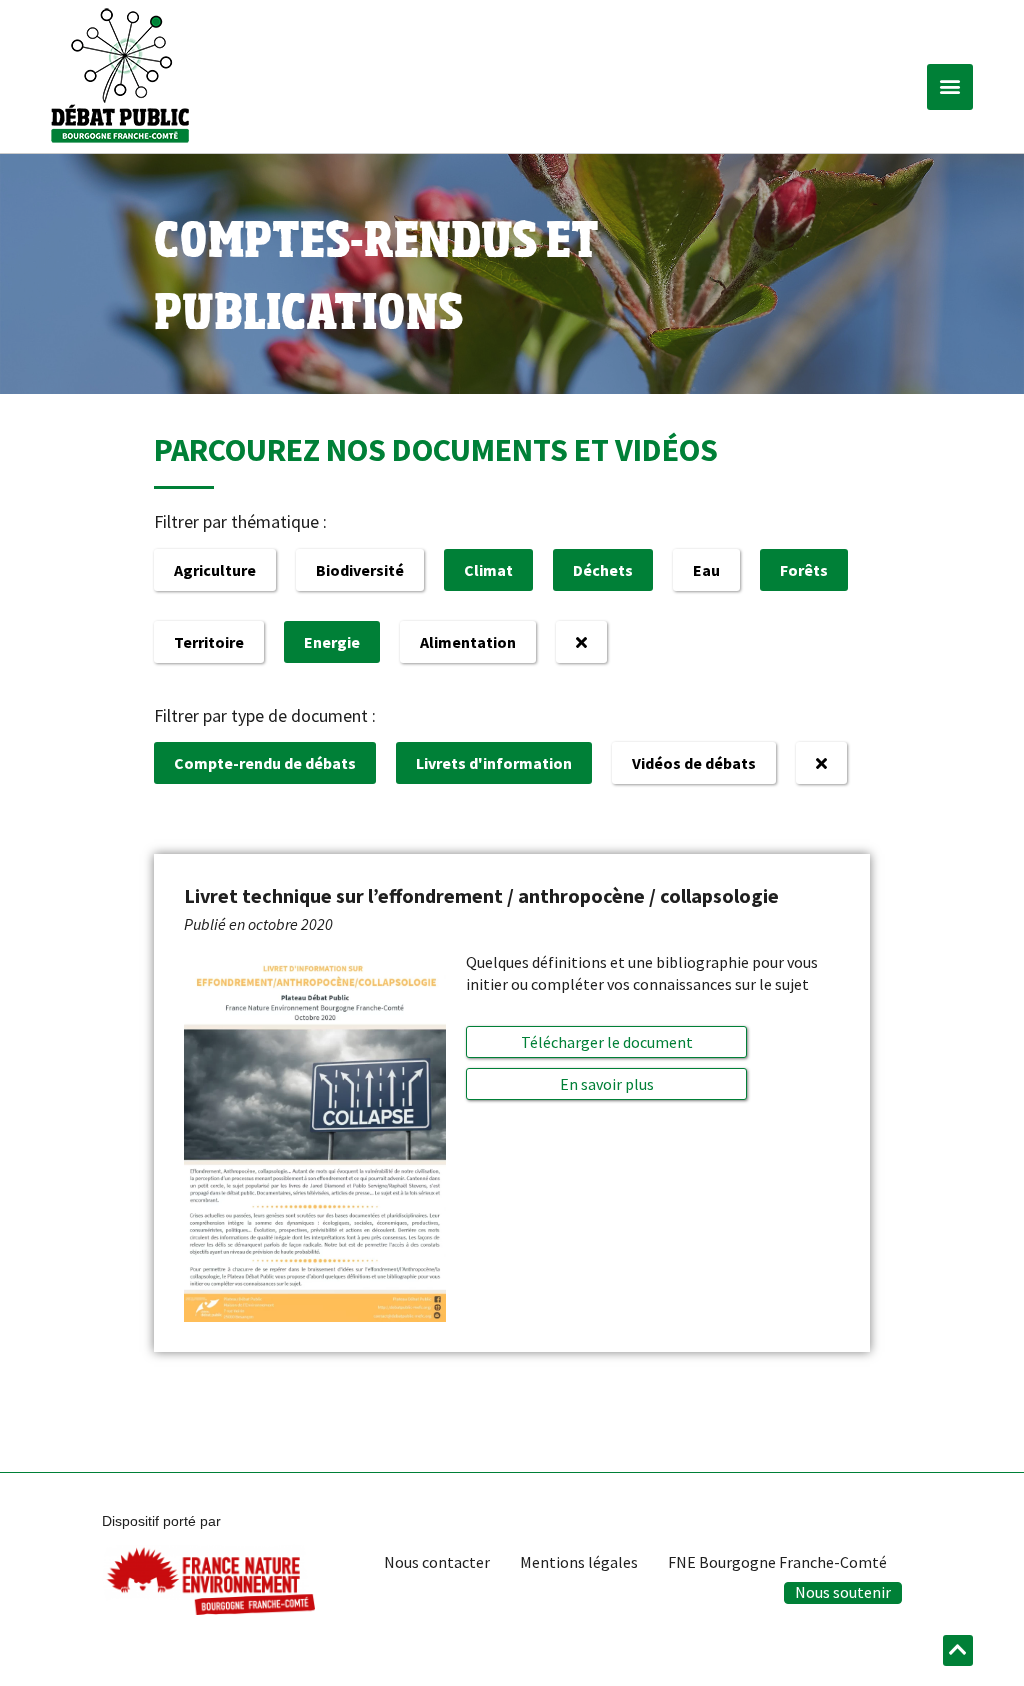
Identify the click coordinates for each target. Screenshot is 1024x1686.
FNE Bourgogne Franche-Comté (777, 1562)
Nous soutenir (843, 1592)
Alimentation (468, 642)
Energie (332, 642)
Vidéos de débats (694, 763)
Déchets (603, 570)
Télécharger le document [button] (607, 1042)
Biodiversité (360, 570)
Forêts (804, 570)
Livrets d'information (494, 763)
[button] (950, 87)
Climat (488, 570)
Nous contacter (437, 1562)
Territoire (209, 642)
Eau (706, 570)
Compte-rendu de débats (265, 763)
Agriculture (215, 570)
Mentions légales (579, 1562)
